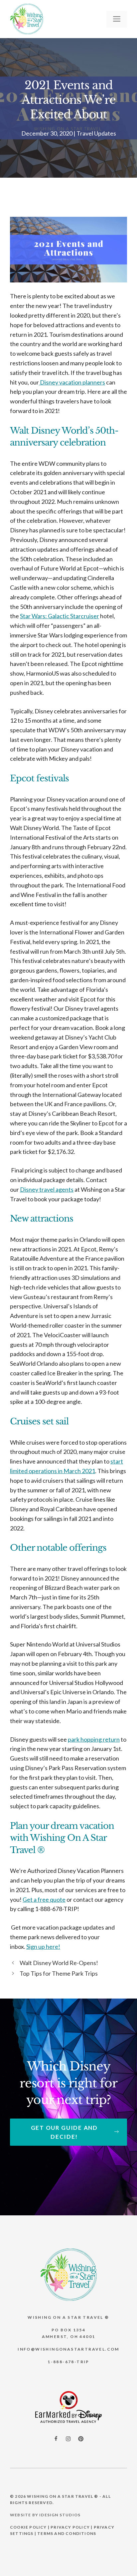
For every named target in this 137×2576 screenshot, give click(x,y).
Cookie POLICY (28, 2527)
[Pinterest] (81, 2439)
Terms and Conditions (67, 2533)
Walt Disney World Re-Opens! (59, 1963)
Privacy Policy (70, 2527)
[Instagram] (68, 2439)
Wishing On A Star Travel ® (63, 2496)
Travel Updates (96, 133)
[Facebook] (56, 2438)
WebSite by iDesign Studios (45, 2515)
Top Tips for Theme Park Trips (59, 1973)
